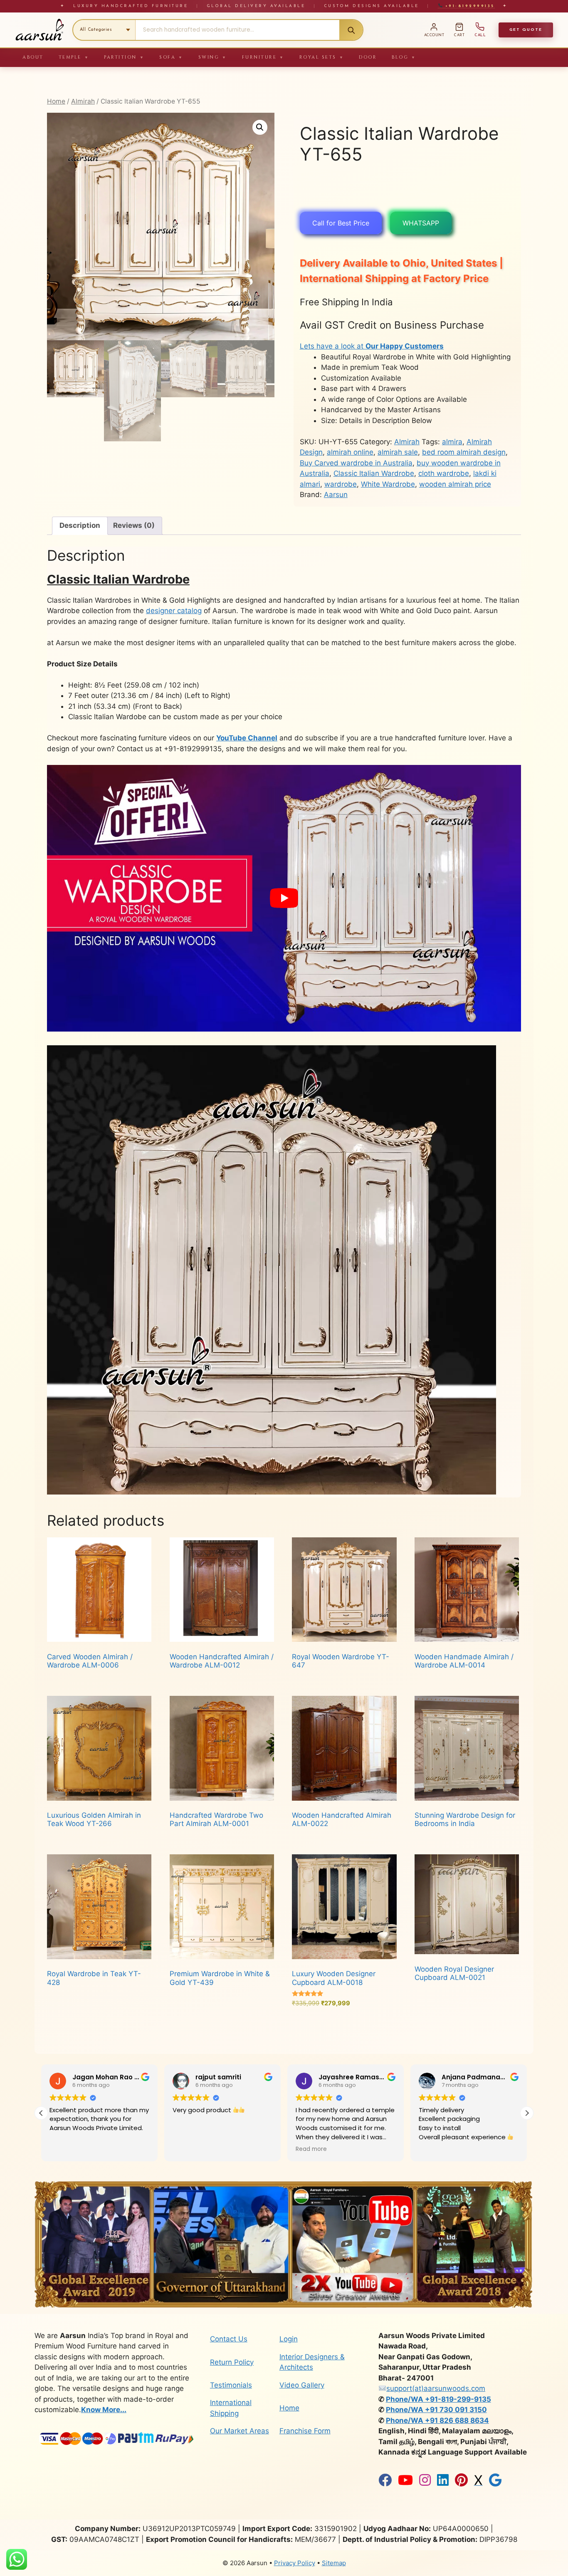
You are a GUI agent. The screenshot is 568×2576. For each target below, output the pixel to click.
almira (452, 442)
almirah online (350, 452)
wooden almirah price (455, 484)
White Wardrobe (388, 484)
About (33, 57)
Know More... (104, 2410)
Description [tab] (80, 525)
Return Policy (232, 2362)
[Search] (351, 30)
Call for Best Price (341, 223)
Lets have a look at (372, 346)
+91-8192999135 (468, 6)
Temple (74, 57)
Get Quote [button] (526, 30)
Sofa (171, 57)
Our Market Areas (240, 2431)
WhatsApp (421, 223)
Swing (213, 57)
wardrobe (341, 484)
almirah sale (398, 452)
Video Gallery (302, 2385)
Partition (124, 57)
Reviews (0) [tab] (134, 525)
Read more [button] (188, 2149)
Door (368, 57)
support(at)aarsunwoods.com (436, 2388)
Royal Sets (322, 57)
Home (56, 101)
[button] (260, 127)
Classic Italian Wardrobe (374, 473)
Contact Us (229, 2339)
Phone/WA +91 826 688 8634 (437, 2420)
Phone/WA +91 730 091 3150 (436, 2410)
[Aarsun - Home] (40, 30)
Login (289, 2339)
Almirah (83, 101)
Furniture (263, 57)
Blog (404, 57)
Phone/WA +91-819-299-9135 (438, 2399)
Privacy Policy (295, 2563)
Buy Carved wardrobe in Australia (356, 463)
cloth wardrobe (444, 473)
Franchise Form (305, 2431)
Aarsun (336, 495)
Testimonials (231, 2385)
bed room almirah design (464, 452)
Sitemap (334, 2563)
